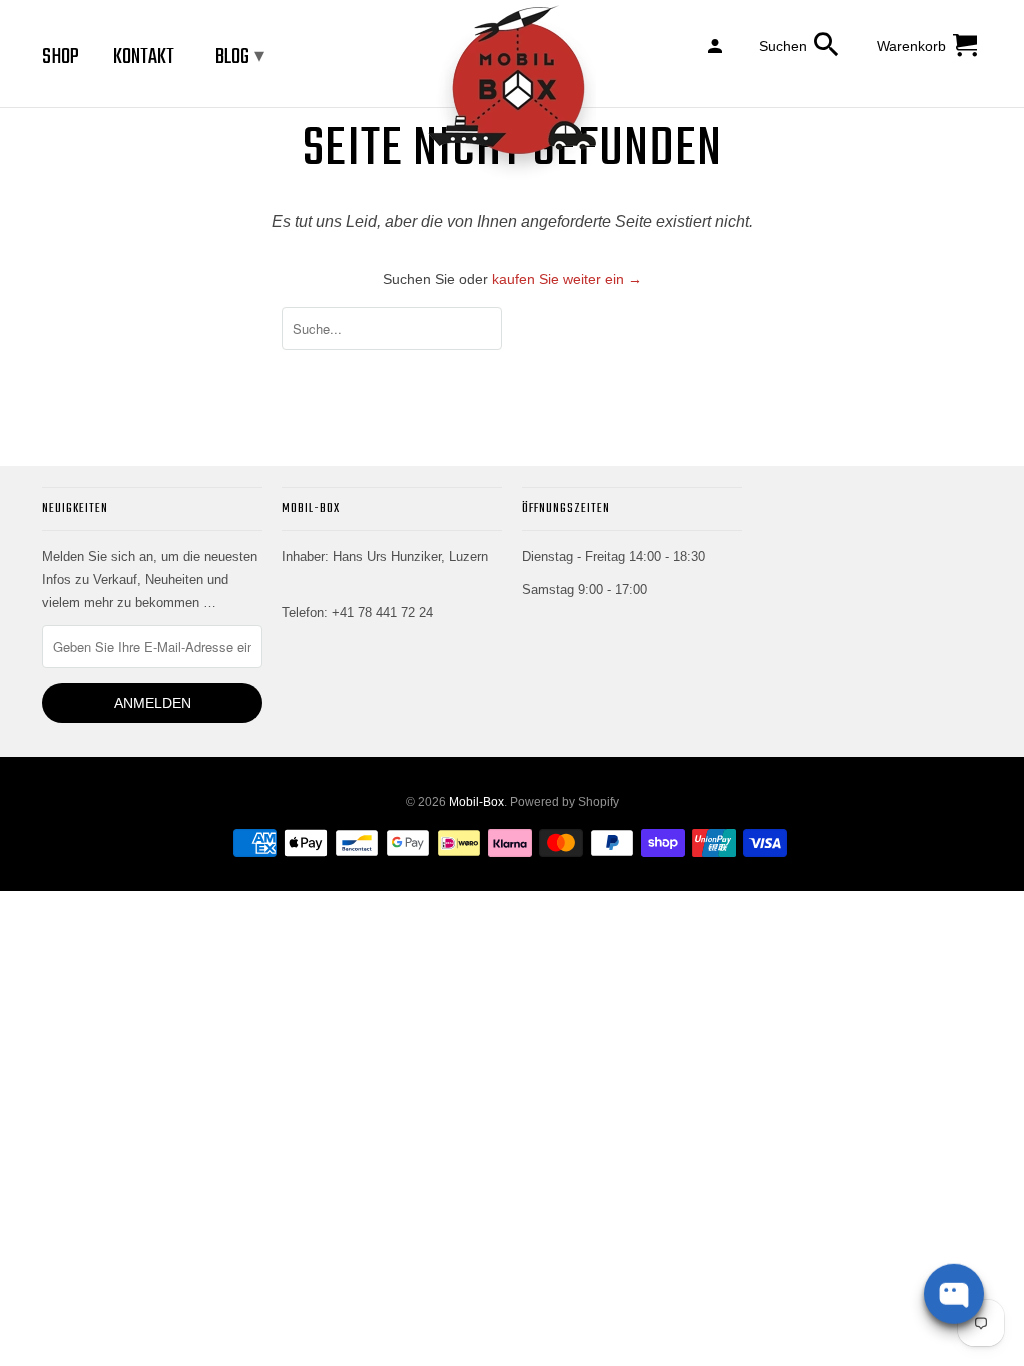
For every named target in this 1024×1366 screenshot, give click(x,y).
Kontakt (143, 57)
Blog (239, 57)
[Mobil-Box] (512, 93)
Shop (60, 57)
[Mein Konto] (716, 45)
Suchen (783, 46)
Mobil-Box (476, 802)
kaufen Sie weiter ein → (567, 279)
